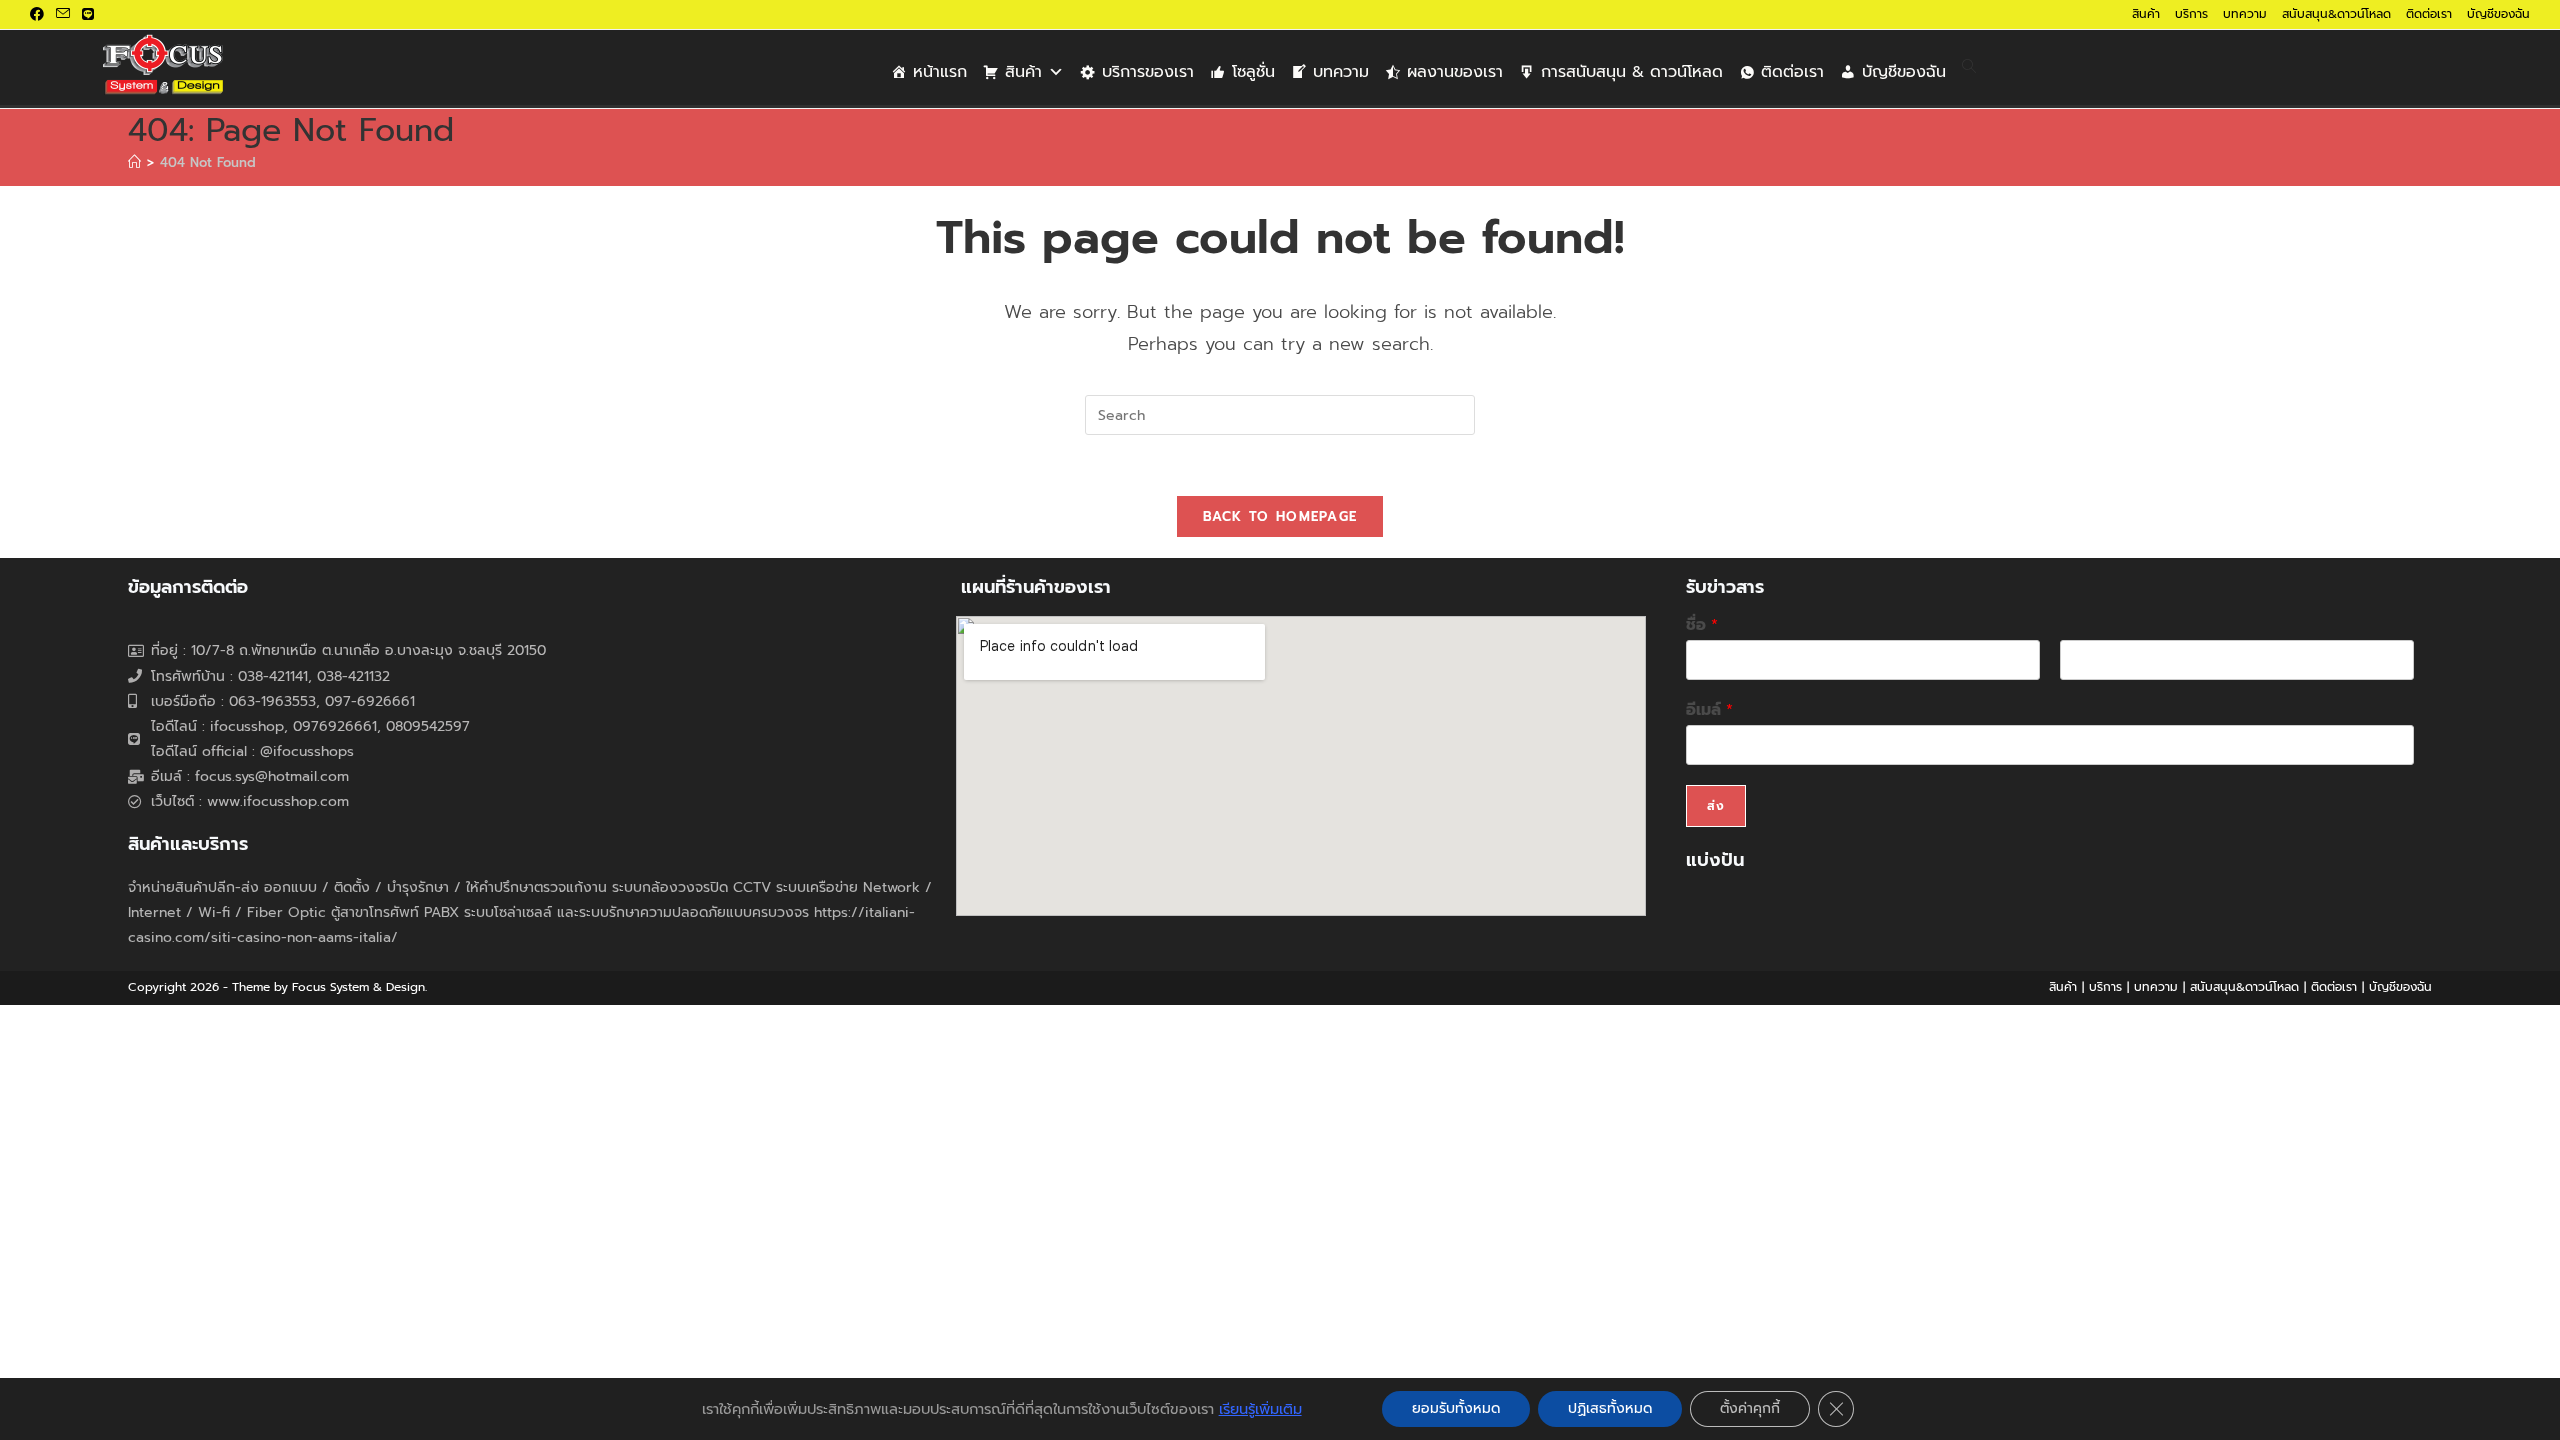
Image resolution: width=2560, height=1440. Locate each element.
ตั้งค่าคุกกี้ (1750, 1408)
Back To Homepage (1280, 516)
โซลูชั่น (1253, 72)
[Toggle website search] (1969, 67)
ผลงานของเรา (1455, 72)
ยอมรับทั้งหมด (1456, 1408)
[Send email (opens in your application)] (63, 15)
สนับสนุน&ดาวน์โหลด (2336, 14)
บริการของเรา (1148, 72)
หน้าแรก (940, 72)
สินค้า (2146, 14)
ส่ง (1716, 806)
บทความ (2245, 14)
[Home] (134, 162)
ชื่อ (1702, 625)
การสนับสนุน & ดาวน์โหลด (1632, 72)
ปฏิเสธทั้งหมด (1610, 1408)
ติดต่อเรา (2429, 14)
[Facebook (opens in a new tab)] (40, 15)
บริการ (2191, 14)
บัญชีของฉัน (2498, 14)
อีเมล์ (1709, 710)
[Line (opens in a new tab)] (88, 15)
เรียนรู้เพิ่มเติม (1260, 1409)
